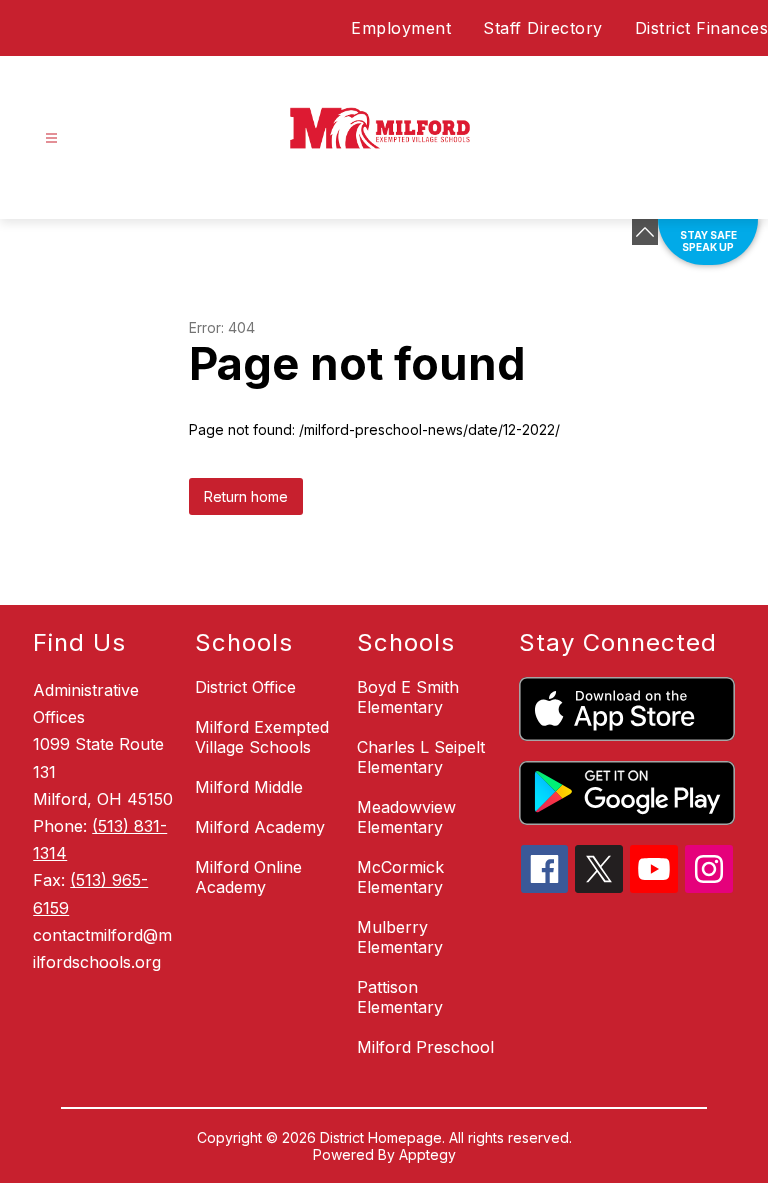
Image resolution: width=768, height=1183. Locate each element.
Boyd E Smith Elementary (408, 697)
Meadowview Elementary (406, 817)
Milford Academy (260, 827)
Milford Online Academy (248, 877)
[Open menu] (51, 138)
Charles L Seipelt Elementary (421, 757)
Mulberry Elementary (400, 937)
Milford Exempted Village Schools (262, 737)
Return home (246, 496)
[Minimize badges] (645, 232)
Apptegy (427, 1154)
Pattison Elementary (400, 997)
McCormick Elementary (400, 877)
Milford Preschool (425, 1047)
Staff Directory (543, 28)
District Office (245, 687)
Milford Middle (249, 787)
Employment (401, 28)
